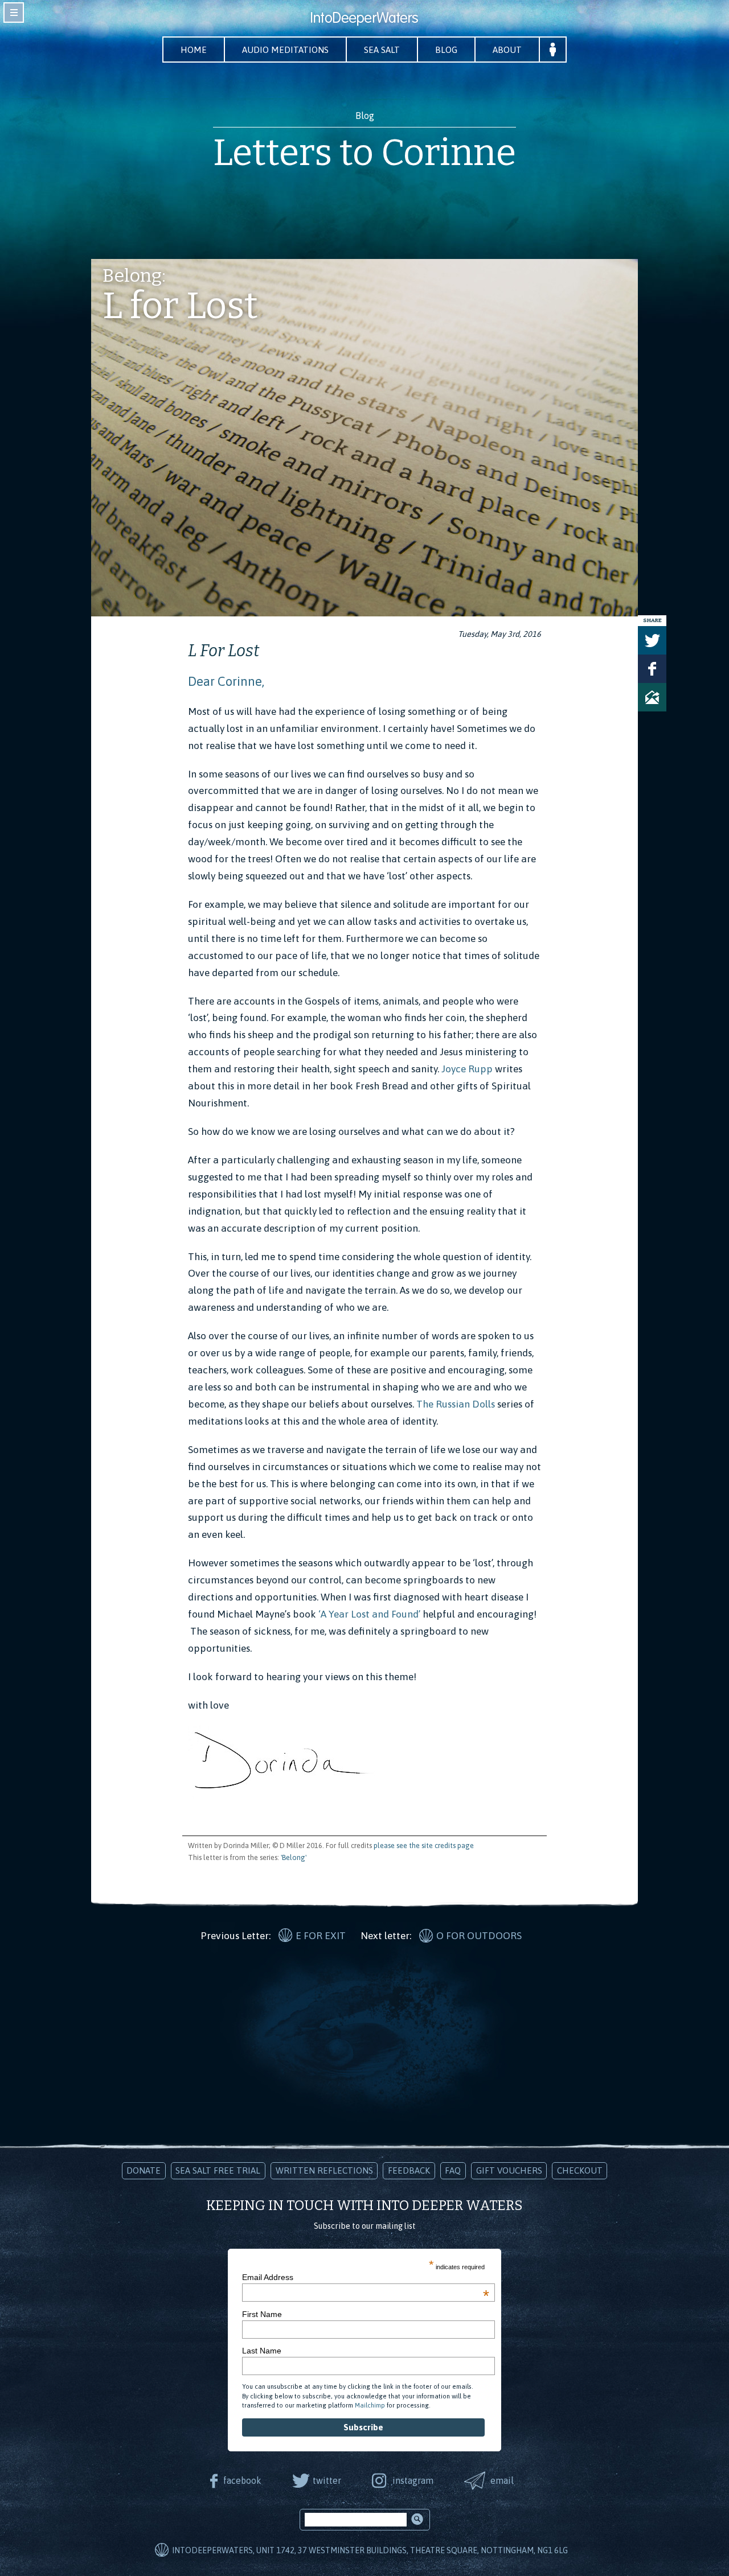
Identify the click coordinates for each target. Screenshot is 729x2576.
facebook (242, 2480)
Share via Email (652, 697)
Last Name (262, 2351)
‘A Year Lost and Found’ (368, 1614)
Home (194, 50)
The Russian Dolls (456, 1404)
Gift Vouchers (509, 2170)
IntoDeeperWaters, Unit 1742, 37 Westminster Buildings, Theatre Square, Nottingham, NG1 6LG (370, 2550)
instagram (413, 2480)
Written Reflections (324, 2170)
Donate (144, 2170)
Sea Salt (382, 50)
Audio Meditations (285, 50)
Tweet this (652, 640)
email (502, 2480)
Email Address (366, 2277)
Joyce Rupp (468, 1069)
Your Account (553, 50)
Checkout (580, 2170)
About (507, 50)
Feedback (409, 2170)
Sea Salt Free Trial (218, 2170)
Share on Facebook (652, 669)
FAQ (453, 2170)
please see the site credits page (424, 1845)
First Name (262, 2314)
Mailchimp (370, 2405)
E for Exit (321, 1936)
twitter (327, 2480)
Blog (446, 50)
